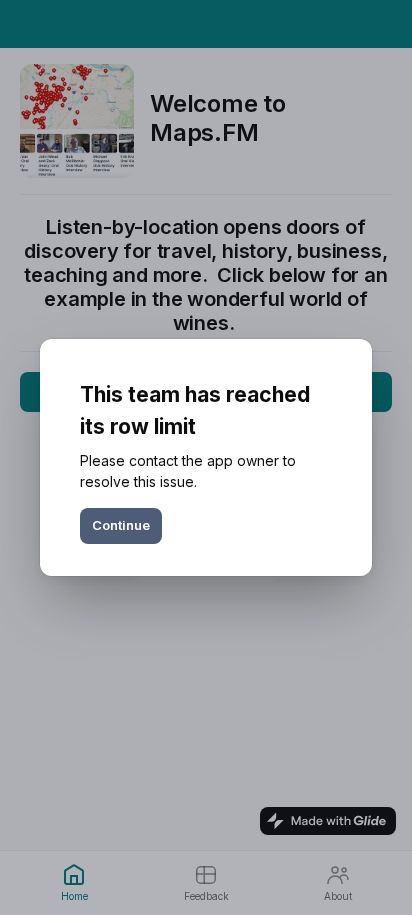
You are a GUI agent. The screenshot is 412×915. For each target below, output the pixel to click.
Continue (121, 525)
